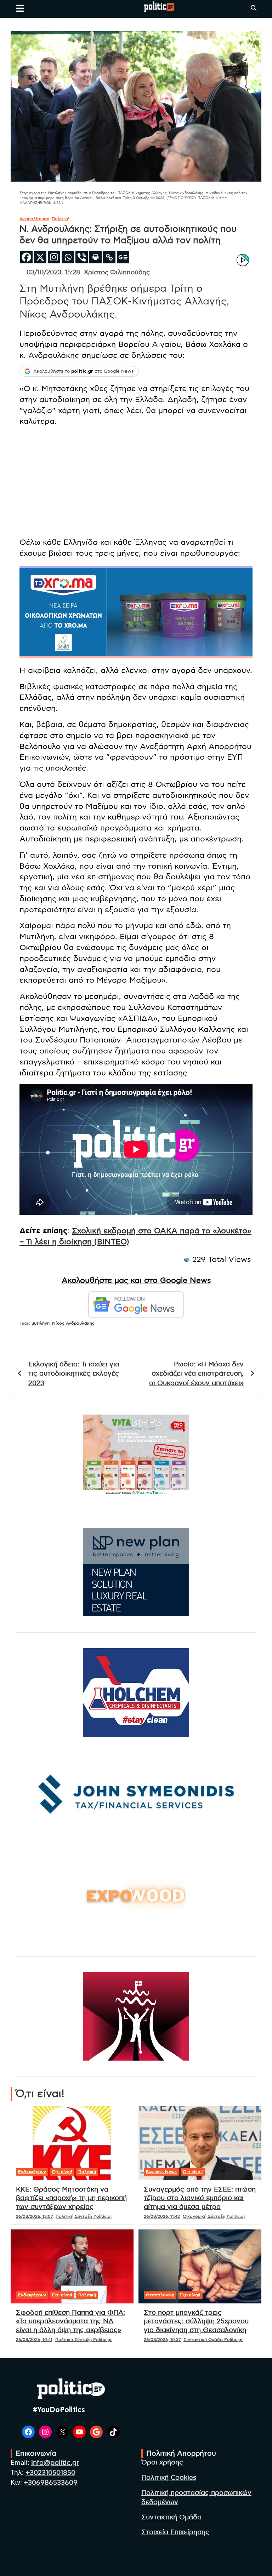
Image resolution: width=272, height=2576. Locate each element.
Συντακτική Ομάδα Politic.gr (213, 2340)
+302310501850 (50, 2473)
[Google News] (123, 257)
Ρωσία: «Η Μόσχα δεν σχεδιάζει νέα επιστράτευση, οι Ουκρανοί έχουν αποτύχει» (196, 1374)
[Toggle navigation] (20, 8)
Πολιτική (61, 219)
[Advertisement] (136, 482)
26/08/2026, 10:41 (34, 2340)
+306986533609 (51, 2483)
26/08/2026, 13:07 (34, 2216)
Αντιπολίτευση (34, 219)
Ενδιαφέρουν (32, 2172)
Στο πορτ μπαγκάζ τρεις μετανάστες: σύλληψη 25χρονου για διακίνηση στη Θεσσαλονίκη (196, 2321)
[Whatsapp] (68, 257)
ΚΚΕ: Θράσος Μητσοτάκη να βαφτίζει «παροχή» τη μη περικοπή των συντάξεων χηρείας (71, 2198)
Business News (161, 2172)
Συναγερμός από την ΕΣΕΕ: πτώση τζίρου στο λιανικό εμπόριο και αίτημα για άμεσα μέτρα (200, 2198)
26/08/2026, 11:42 (162, 2216)
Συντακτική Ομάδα (171, 2517)
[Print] (95, 257)
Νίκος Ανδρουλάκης (73, 1323)
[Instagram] (54, 257)
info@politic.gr (55, 2463)
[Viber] (82, 257)
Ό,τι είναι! (62, 2172)
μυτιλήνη (41, 1323)
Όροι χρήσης (162, 2463)
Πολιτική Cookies (169, 2478)
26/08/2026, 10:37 (162, 2340)
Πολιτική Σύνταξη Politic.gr (84, 2216)
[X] (40, 257)
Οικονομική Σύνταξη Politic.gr (214, 2216)
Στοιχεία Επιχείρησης (175, 2532)
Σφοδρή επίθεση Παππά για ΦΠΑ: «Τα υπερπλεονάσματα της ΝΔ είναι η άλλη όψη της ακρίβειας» (70, 2321)
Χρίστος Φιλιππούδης (117, 273)
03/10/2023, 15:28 (53, 273)
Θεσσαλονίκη (160, 2295)
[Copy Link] (109, 257)
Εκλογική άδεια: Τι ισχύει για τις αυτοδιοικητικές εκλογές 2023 (74, 1374)
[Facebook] (26, 257)
